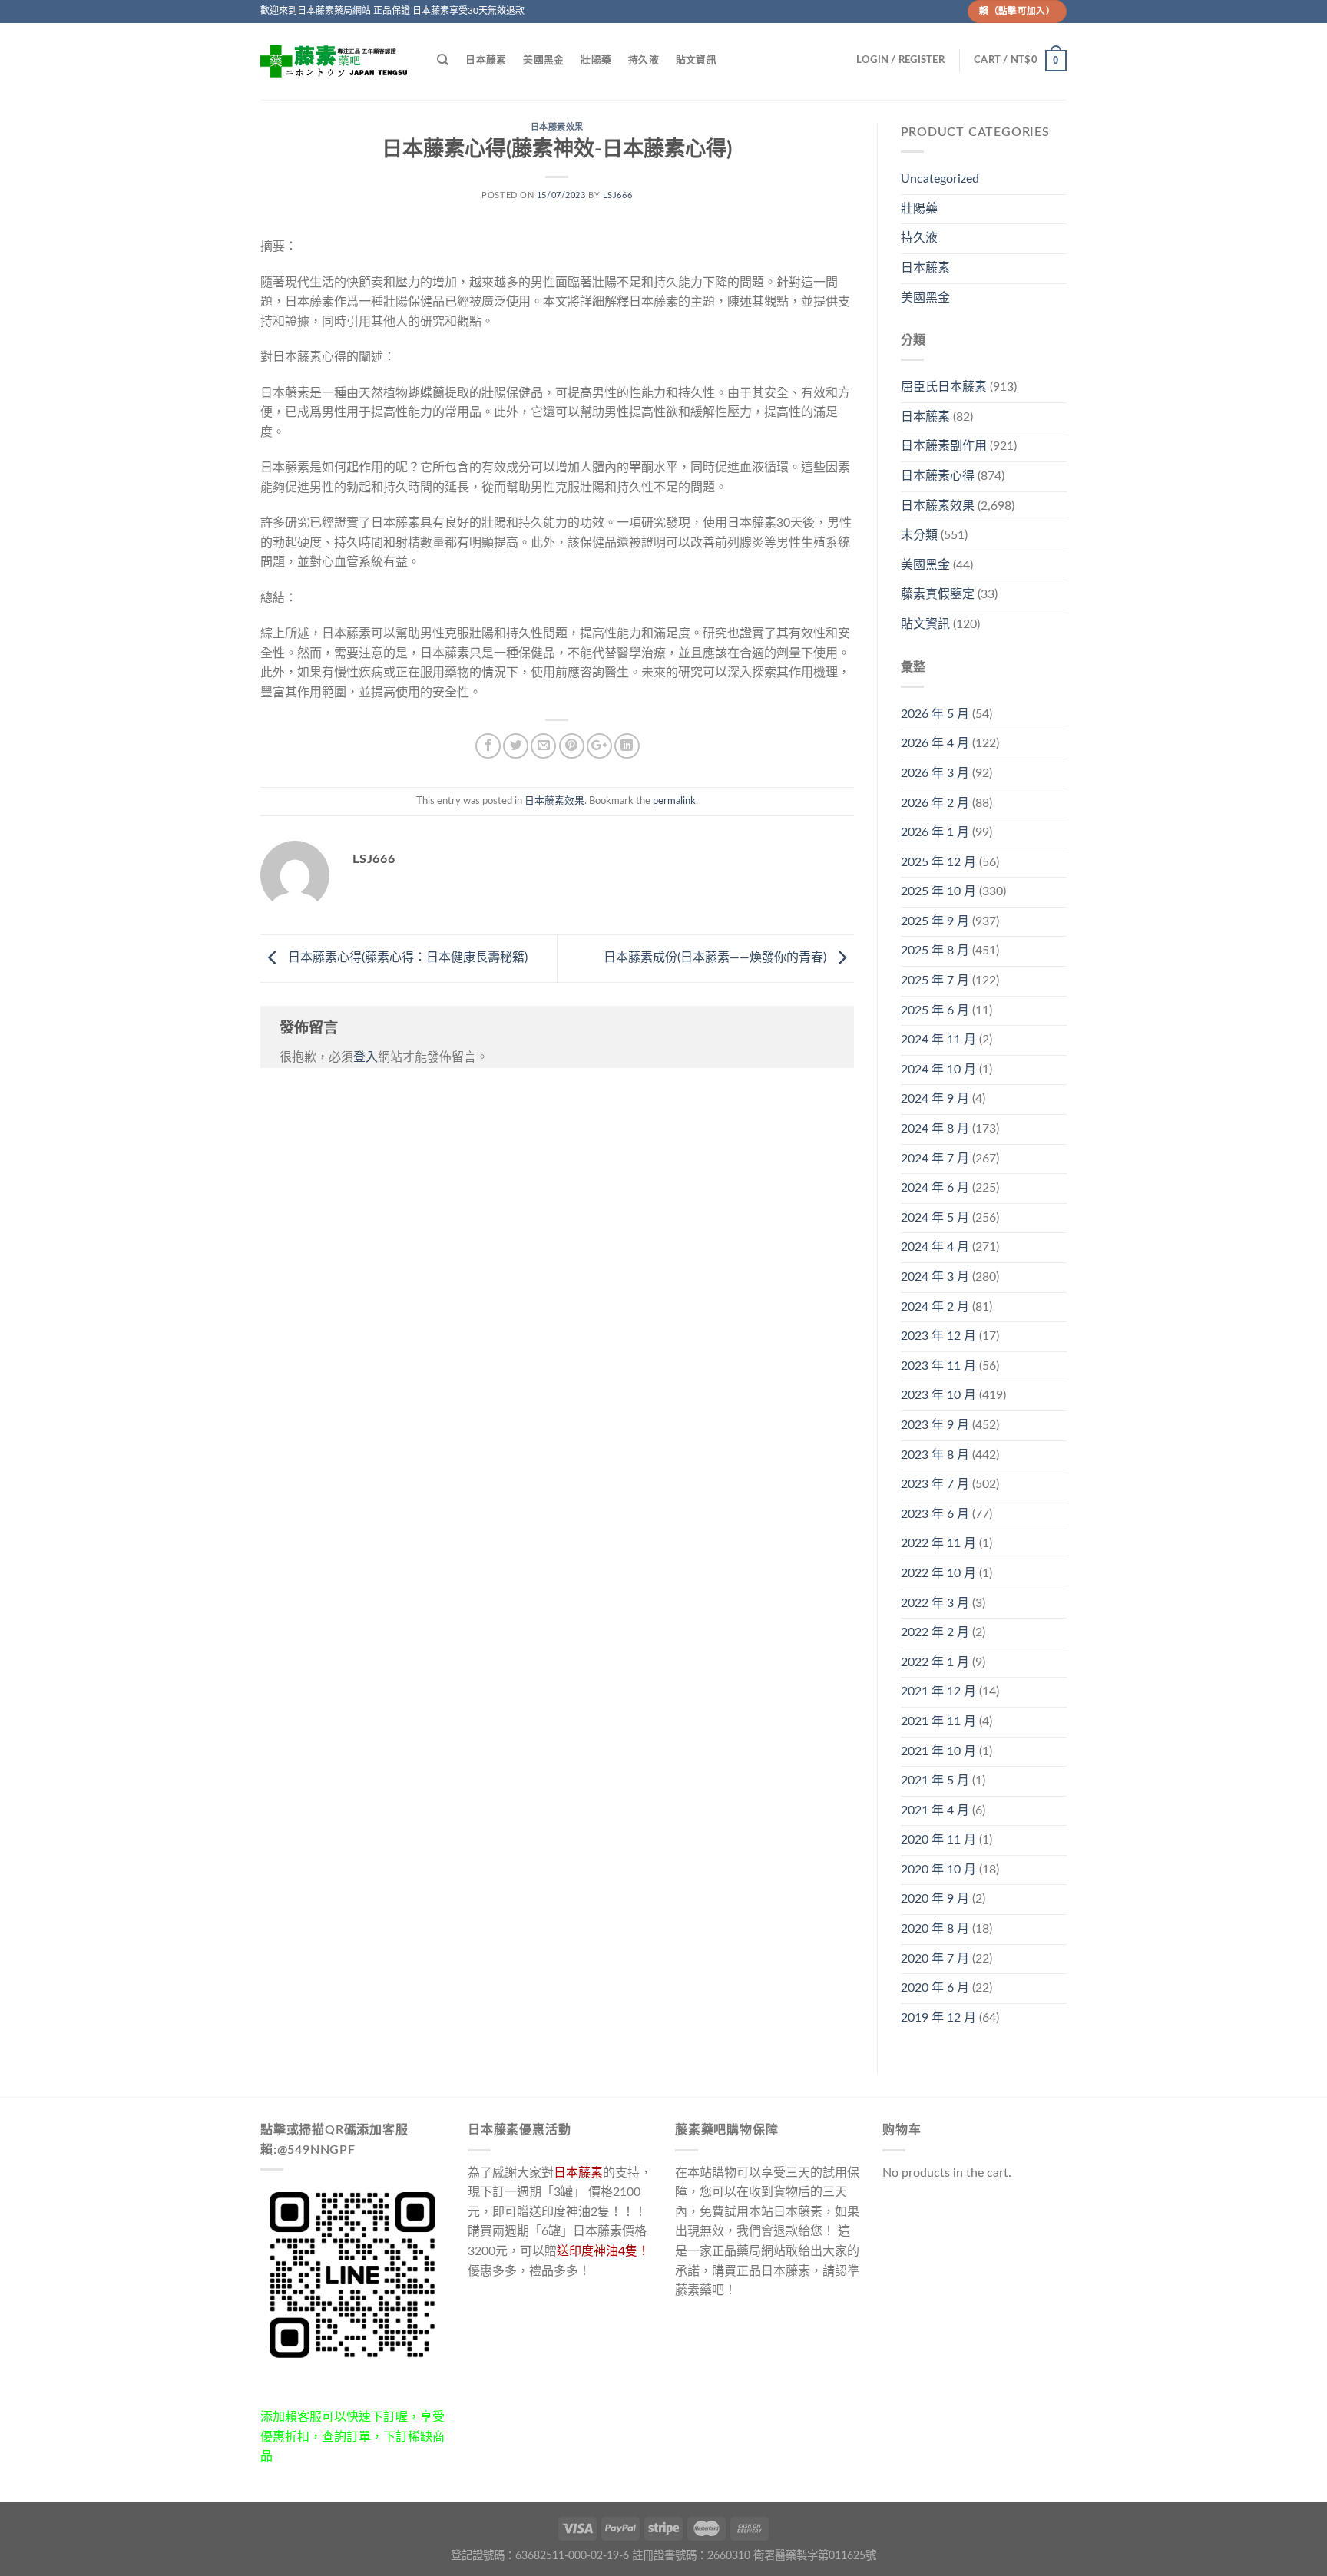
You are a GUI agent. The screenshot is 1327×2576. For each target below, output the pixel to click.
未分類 (919, 535)
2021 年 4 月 (935, 1810)
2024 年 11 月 (938, 1040)
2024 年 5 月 (935, 1218)
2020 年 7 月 (935, 1959)
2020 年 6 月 (935, 1988)
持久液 (644, 60)
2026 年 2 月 (935, 803)
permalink (674, 801)
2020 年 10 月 (938, 1870)
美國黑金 (543, 60)
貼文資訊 (696, 60)
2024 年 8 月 (935, 1129)
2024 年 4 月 (935, 1247)
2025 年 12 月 (938, 862)
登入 (366, 1057)
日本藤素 (486, 60)
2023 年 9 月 (935, 1425)
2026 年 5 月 (935, 714)
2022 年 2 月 (935, 1632)
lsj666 (617, 195)
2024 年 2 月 (935, 1307)
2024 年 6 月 (935, 1188)
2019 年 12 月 (938, 2018)
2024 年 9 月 (935, 1099)
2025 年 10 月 (938, 891)
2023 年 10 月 (938, 1395)
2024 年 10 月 (938, 1070)
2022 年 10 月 (938, 1573)
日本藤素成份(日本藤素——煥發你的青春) (716, 957)
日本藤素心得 (938, 476)
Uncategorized (940, 179)
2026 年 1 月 (935, 832)
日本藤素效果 (557, 127)
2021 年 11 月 (938, 1721)
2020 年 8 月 (935, 1929)
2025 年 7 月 (935, 980)
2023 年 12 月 (938, 1336)
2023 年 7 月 (935, 1484)
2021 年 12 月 (938, 1691)
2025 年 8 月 (935, 951)
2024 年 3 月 (935, 1277)
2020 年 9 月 (935, 1899)
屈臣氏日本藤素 (944, 387)
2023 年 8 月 (935, 1455)
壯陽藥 (596, 60)
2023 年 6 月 (935, 1514)
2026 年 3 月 (935, 773)
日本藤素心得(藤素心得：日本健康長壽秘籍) (406, 957)
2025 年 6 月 (935, 1010)
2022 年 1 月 (935, 1662)
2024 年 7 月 (935, 1159)
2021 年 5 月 (935, 1781)
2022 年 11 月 (938, 1543)
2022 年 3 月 (935, 1603)
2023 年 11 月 (938, 1366)
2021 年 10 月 (938, 1751)
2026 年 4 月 (935, 743)
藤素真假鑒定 (938, 594)
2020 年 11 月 (938, 1840)
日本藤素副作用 (944, 446)
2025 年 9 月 (935, 921)
